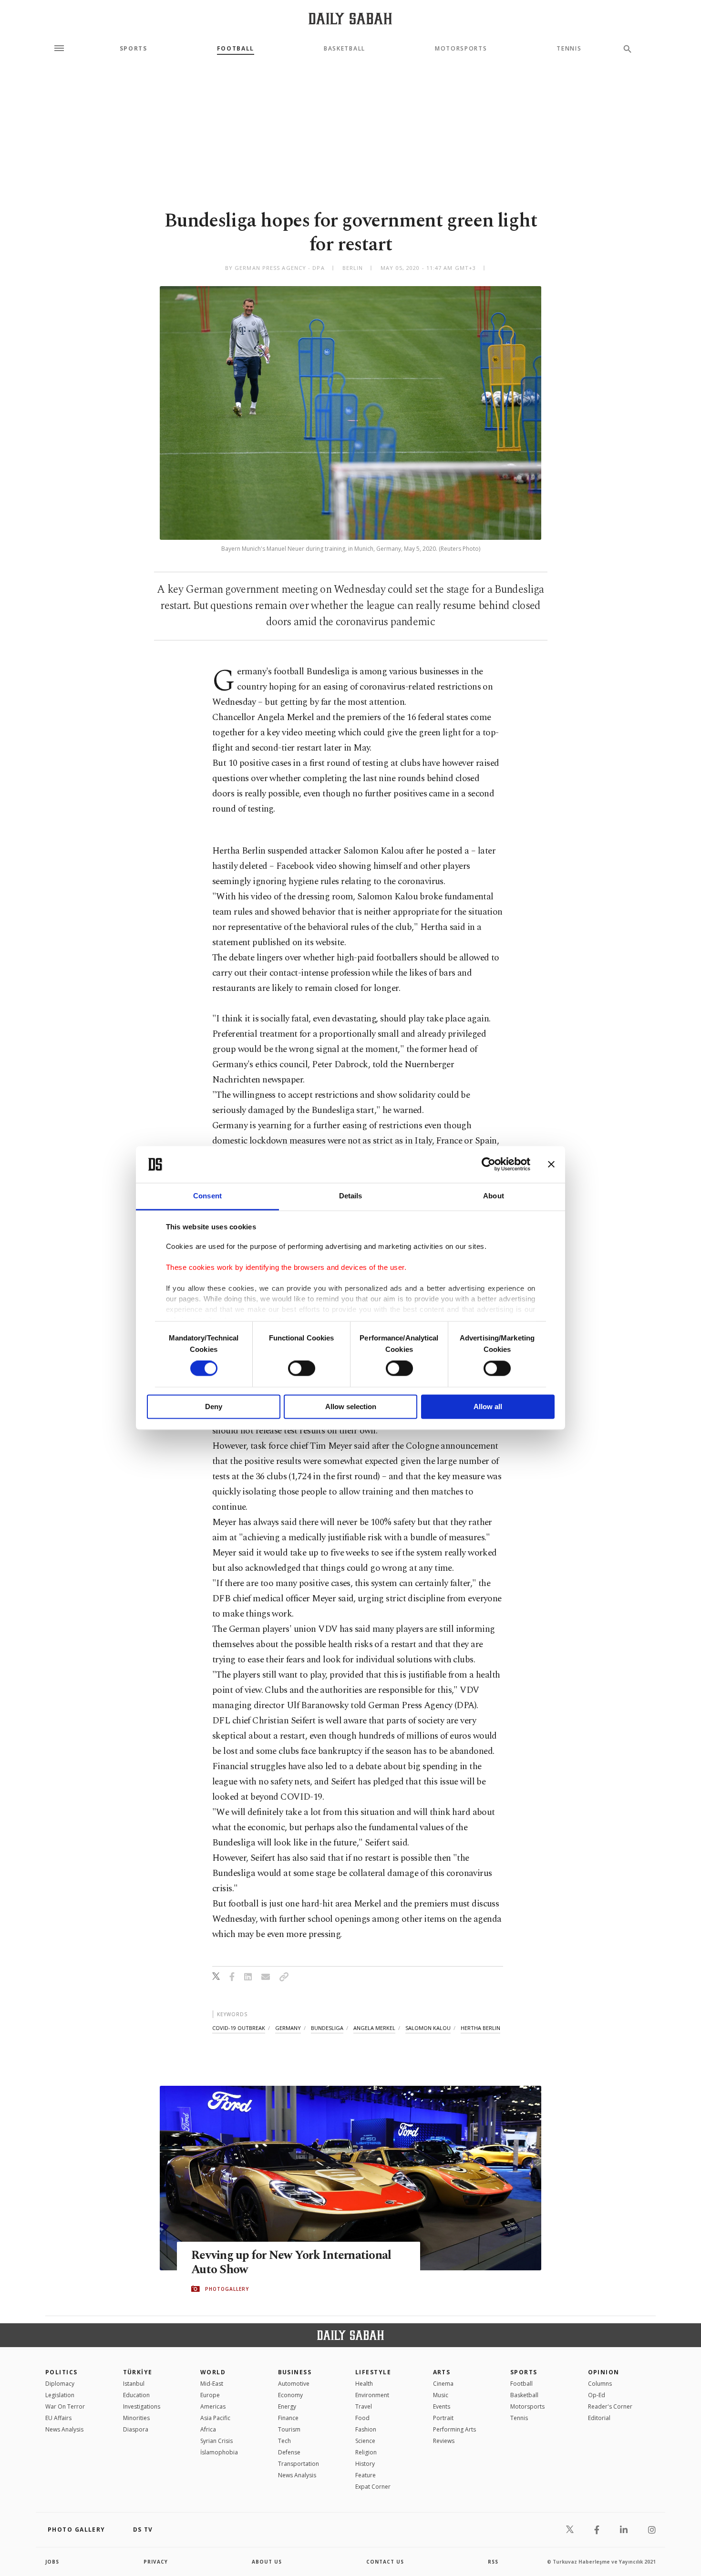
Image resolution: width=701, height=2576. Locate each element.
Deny (214, 1406)
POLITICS (62, 2372)
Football (236, 49)
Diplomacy (60, 2384)
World (213, 2372)
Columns (600, 2384)
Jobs (52, 2562)
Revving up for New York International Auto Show (291, 2263)
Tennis (569, 49)
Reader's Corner (610, 2406)
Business (295, 2372)
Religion (366, 2452)
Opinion (604, 2372)
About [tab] (494, 1196)
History (365, 2464)
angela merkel (374, 2028)
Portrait (443, 2418)
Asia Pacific (215, 2418)
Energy (287, 2406)
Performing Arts (454, 2429)
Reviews (444, 2441)
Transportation (299, 2464)
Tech (284, 2441)
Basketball (345, 49)
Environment (372, 2395)
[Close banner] (551, 1164)
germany (288, 2028)
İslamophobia (219, 2452)
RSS (493, 2562)
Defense (289, 2452)
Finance (288, 2418)
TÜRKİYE (138, 2372)
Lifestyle (373, 2372)
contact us (385, 2562)
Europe (210, 2395)
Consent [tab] (207, 1196)
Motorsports (461, 49)
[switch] (302, 1369)
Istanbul (134, 2384)
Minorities (136, 2418)
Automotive (294, 2384)
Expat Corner (373, 2487)
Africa (208, 2429)
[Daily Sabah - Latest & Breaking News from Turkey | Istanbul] (350, 18)
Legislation (60, 2395)
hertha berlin (480, 2028)
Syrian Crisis (216, 2441)
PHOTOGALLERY (227, 2289)
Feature (366, 2475)
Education (136, 2395)
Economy (290, 2395)
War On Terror (65, 2406)
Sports (134, 49)
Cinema (443, 2384)
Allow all (488, 1406)
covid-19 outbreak (239, 2028)
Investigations (142, 2406)
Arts (442, 2372)
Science (365, 2441)
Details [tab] (351, 1196)
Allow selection (351, 1406)
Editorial (599, 2418)
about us (267, 2562)
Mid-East (212, 2384)
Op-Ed (597, 2395)
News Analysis (64, 2429)
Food (362, 2418)
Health (364, 2384)
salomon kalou (428, 2028)
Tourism (289, 2429)
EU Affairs (58, 2418)
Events (442, 2406)
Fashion (366, 2429)
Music (441, 2395)
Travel (364, 2406)
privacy (156, 2562)
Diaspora (136, 2429)
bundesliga (327, 2028)
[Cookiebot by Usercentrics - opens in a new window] (489, 1164)
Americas (213, 2406)
